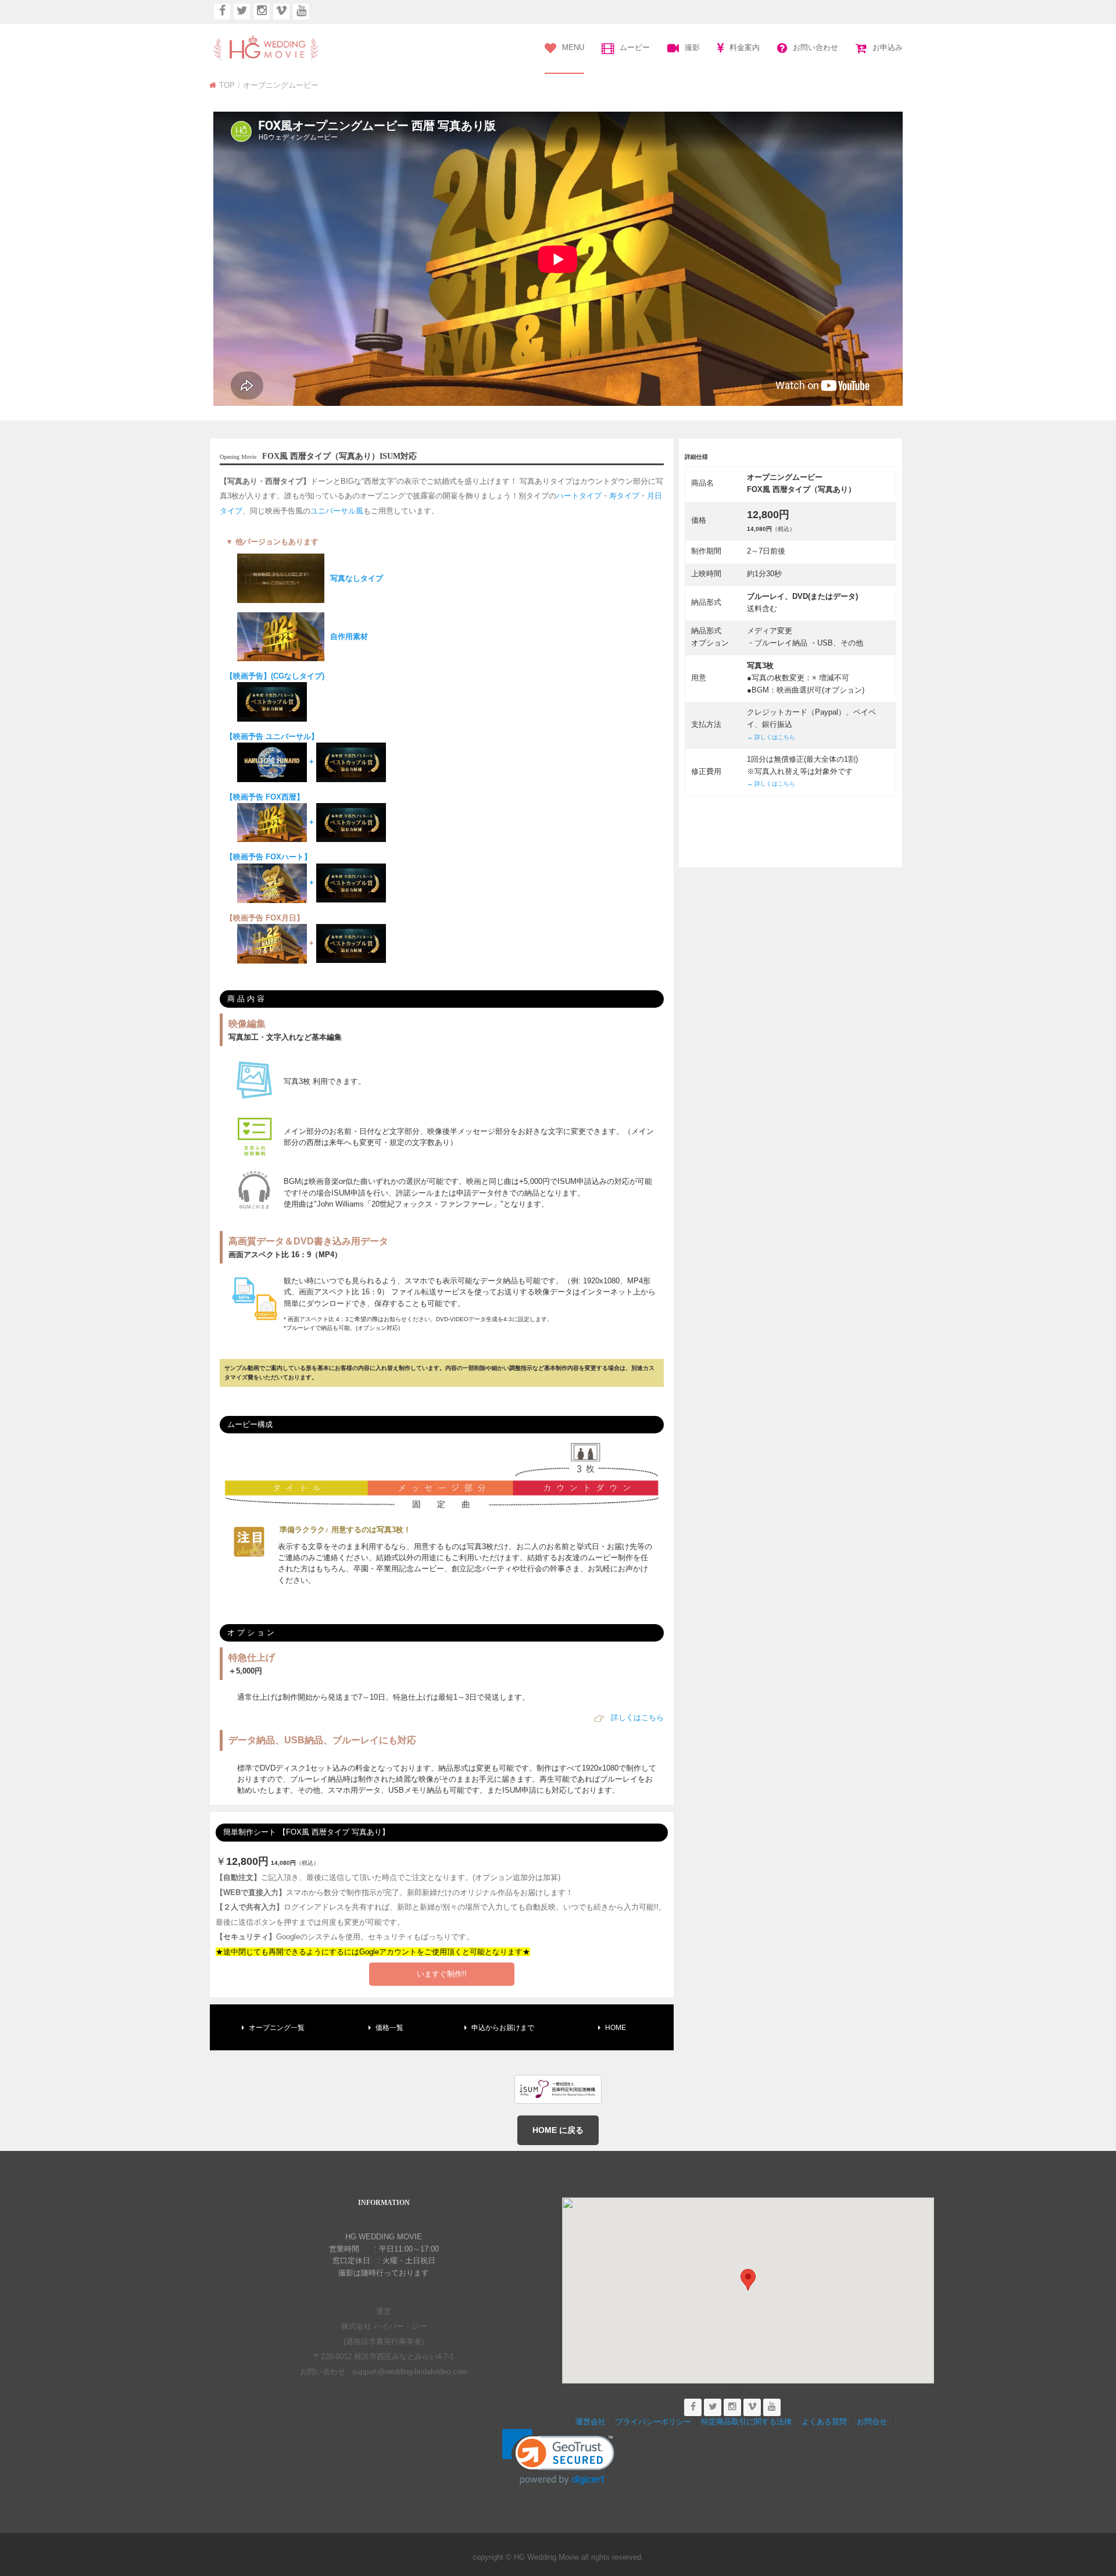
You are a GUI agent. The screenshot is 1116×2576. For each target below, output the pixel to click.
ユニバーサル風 (337, 511)
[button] (748, 2280)
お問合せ (872, 2422)
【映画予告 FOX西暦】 (271, 810)
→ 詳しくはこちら (771, 737)
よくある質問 (824, 2422)
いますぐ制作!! (442, 1974)
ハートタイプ (579, 496)
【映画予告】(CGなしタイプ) (275, 676)
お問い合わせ (815, 47)
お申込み (888, 47)
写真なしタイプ (357, 578)
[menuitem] (564, 49)
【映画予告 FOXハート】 (271, 870)
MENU (573, 47)
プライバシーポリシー (653, 2422)
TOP (227, 85)
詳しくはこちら (637, 1717)
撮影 (692, 47)
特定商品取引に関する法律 (746, 2422)
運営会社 (591, 2422)
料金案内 (745, 47)
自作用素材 (349, 636)
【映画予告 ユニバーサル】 (272, 749)
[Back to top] (1090, 2503)
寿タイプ (624, 496)
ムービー (635, 47)
